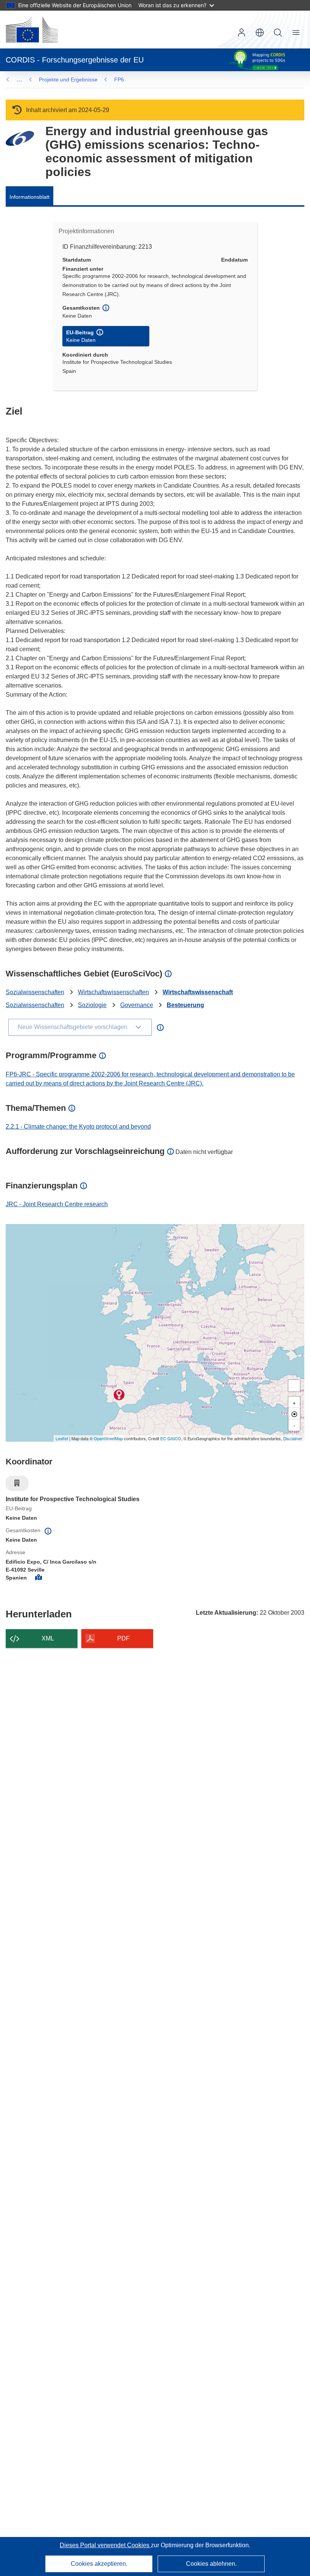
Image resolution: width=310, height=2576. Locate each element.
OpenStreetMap (108, 1438)
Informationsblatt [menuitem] (29, 197)
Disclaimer (293, 1438)
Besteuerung (185, 1005)
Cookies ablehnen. (211, 2564)
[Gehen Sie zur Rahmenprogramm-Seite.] (20, 138)
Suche (278, 33)
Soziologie (92, 1005)
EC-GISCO (171, 1438)
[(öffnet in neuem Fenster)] (32, 30)
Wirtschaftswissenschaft (198, 992)
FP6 (119, 80)
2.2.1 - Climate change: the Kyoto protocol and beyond (78, 1127)
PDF (123, 1638)
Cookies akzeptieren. (99, 2564)
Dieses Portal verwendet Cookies (105, 2545)
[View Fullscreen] (294, 1386)
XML (48, 1638)
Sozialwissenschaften (35, 992)
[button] (260, 33)
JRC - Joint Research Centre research (57, 1204)
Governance (137, 1005)
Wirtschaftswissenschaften (113, 992)
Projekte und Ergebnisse (68, 80)
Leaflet (62, 1438)
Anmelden (242, 33)
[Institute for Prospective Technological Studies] (119, 1395)
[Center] (294, 1414)
